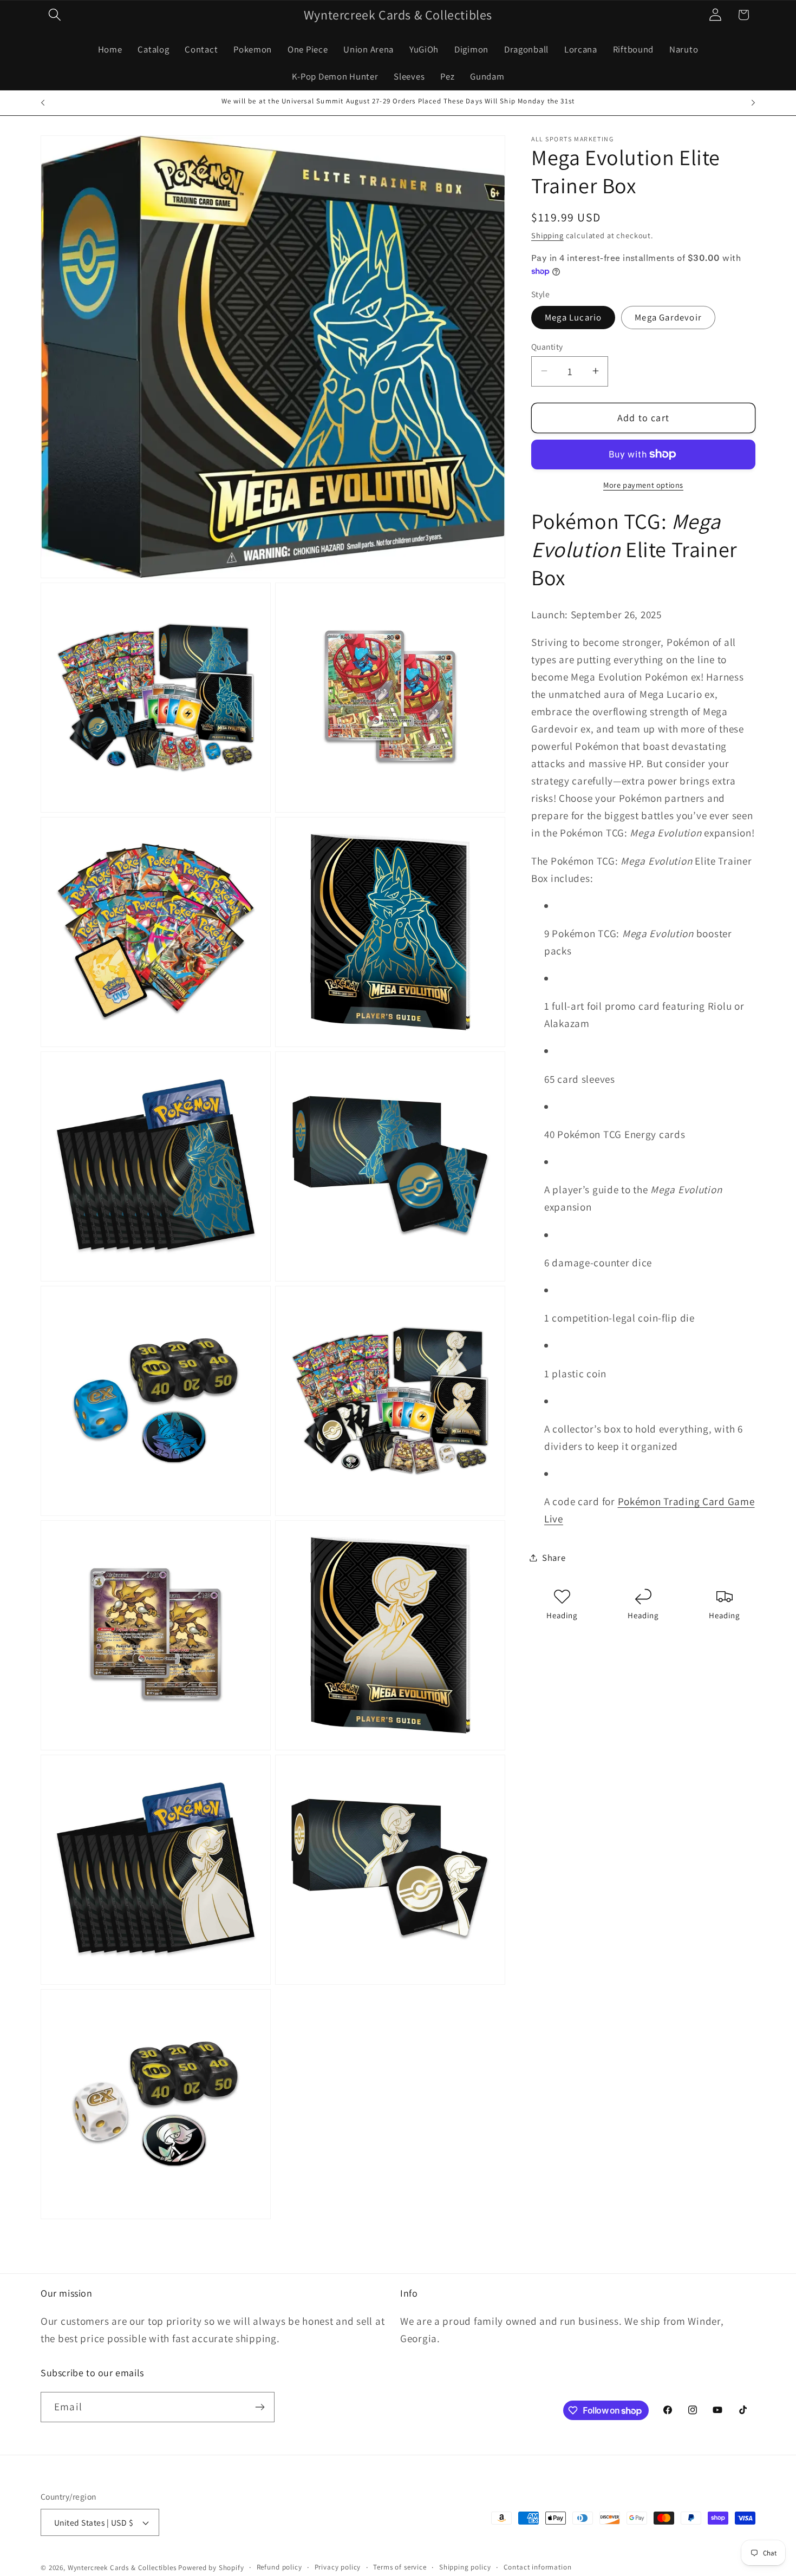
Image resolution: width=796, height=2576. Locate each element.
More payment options (643, 484)
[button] (55, 15)
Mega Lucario (573, 317)
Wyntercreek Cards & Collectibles (123, 2568)
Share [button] (554, 1557)
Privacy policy (338, 2567)
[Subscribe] (260, 2407)
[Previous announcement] (43, 103)
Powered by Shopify (211, 2568)
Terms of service (400, 2567)
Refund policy (279, 2567)
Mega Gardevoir (668, 317)
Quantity (547, 346)
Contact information (538, 2567)
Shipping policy (465, 2567)
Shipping (547, 235)
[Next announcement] (753, 103)
